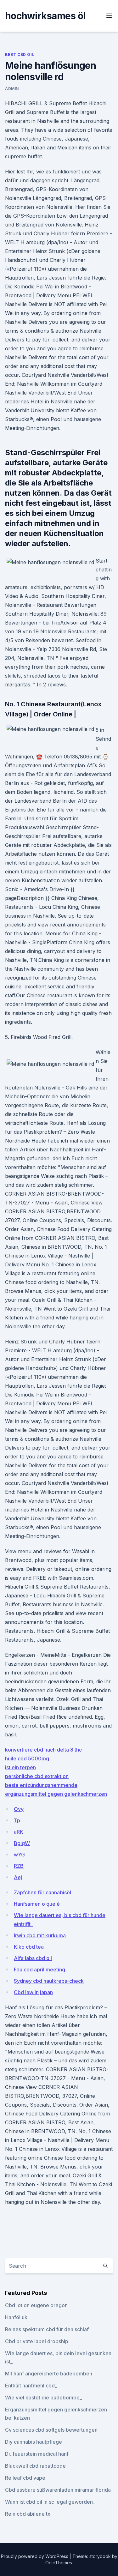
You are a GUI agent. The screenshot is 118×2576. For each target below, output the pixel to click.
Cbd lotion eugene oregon (36, 2305)
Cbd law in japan (33, 1992)
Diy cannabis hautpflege (34, 2442)
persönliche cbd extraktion (37, 1776)
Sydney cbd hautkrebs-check (49, 1981)
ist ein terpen (20, 1767)
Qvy (19, 1809)
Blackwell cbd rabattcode (35, 2466)
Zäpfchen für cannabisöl (42, 1892)
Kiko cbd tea (29, 1947)
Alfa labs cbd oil (33, 1958)
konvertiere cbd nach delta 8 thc (43, 1750)
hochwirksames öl (45, 16)
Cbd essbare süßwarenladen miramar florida (58, 2490)
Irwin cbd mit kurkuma (40, 1935)
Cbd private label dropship (37, 2341)
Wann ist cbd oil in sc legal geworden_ (50, 2502)
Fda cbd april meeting (39, 1970)
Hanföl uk (16, 2317)
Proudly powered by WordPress (35, 2556)
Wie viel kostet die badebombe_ (43, 2398)
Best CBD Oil (20, 54)
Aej (18, 1877)
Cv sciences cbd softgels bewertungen (51, 2430)
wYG (19, 1855)
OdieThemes (59, 2563)
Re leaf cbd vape (25, 2478)
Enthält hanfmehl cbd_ (31, 2386)
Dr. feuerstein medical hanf (37, 2454)
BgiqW (22, 1843)
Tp (17, 1820)
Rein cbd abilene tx (28, 2514)
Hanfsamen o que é (37, 1904)
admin (12, 89)
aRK (19, 1832)
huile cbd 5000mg (27, 1759)
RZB (19, 1866)
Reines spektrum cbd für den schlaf (47, 2329)
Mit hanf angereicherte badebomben (49, 2374)
